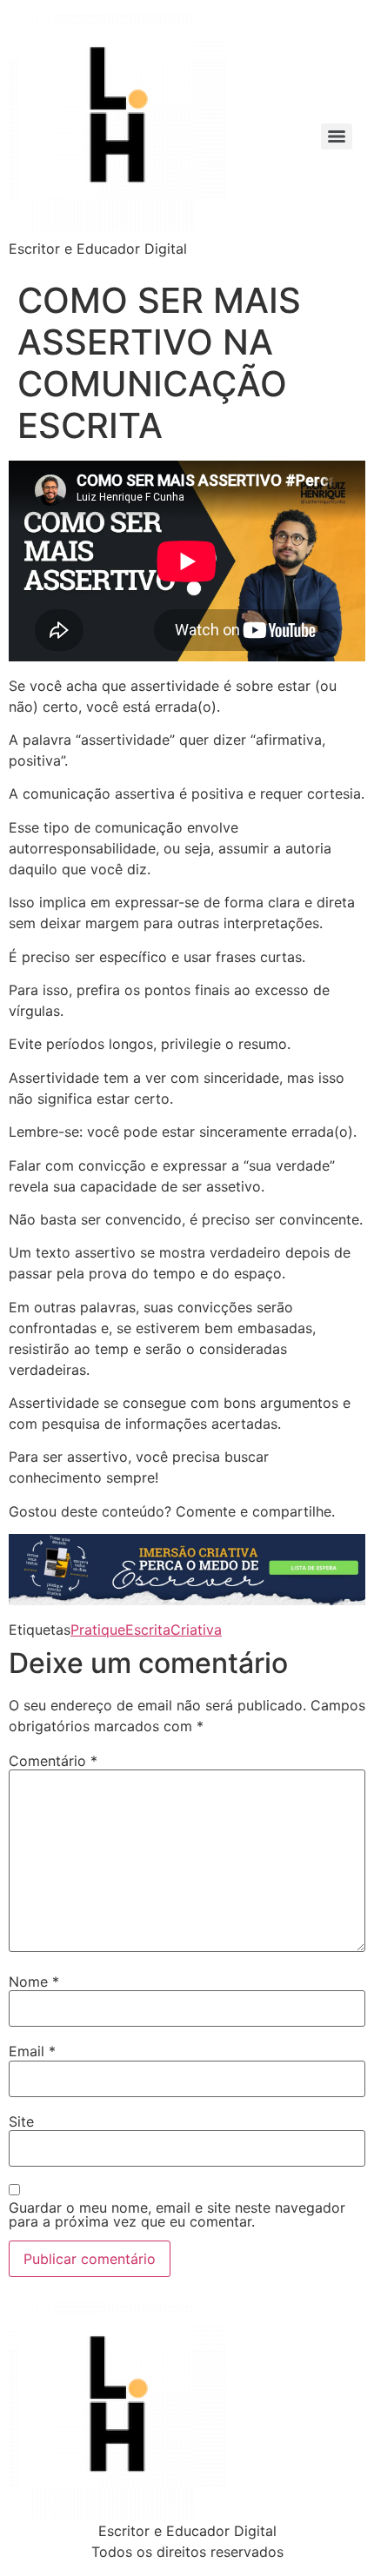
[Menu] (337, 136)
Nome (34, 1982)
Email (32, 2051)
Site (21, 2121)
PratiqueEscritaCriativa (146, 1630)
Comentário (53, 1761)
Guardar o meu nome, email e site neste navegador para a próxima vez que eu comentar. (177, 2214)
